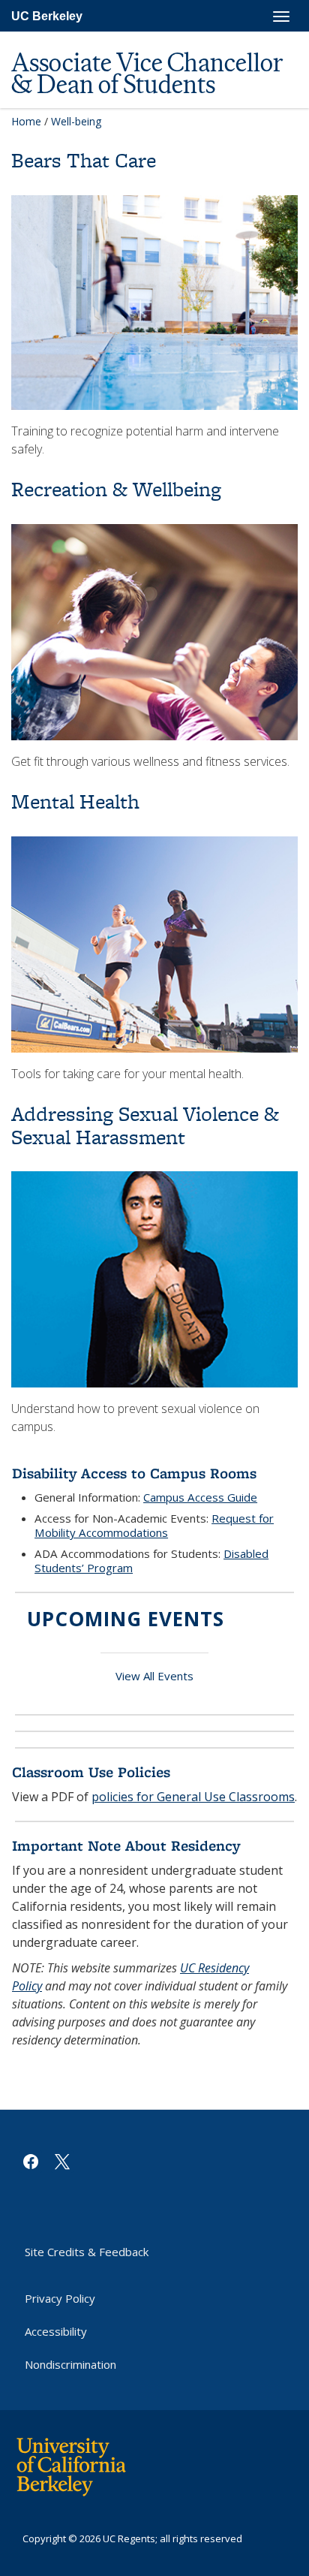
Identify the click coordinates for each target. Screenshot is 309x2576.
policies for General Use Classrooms (193, 1797)
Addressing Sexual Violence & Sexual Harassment (145, 1125)
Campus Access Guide (200, 1497)
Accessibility (56, 2331)
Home (26, 121)
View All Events (154, 1676)
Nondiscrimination (70, 2364)
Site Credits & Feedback (87, 2252)
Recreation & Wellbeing (116, 489)
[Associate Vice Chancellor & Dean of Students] (148, 39)
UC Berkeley (47, 16)
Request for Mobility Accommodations (154, 1525)
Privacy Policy (60, 2298)
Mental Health (75, 801)
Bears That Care (84, 160)
